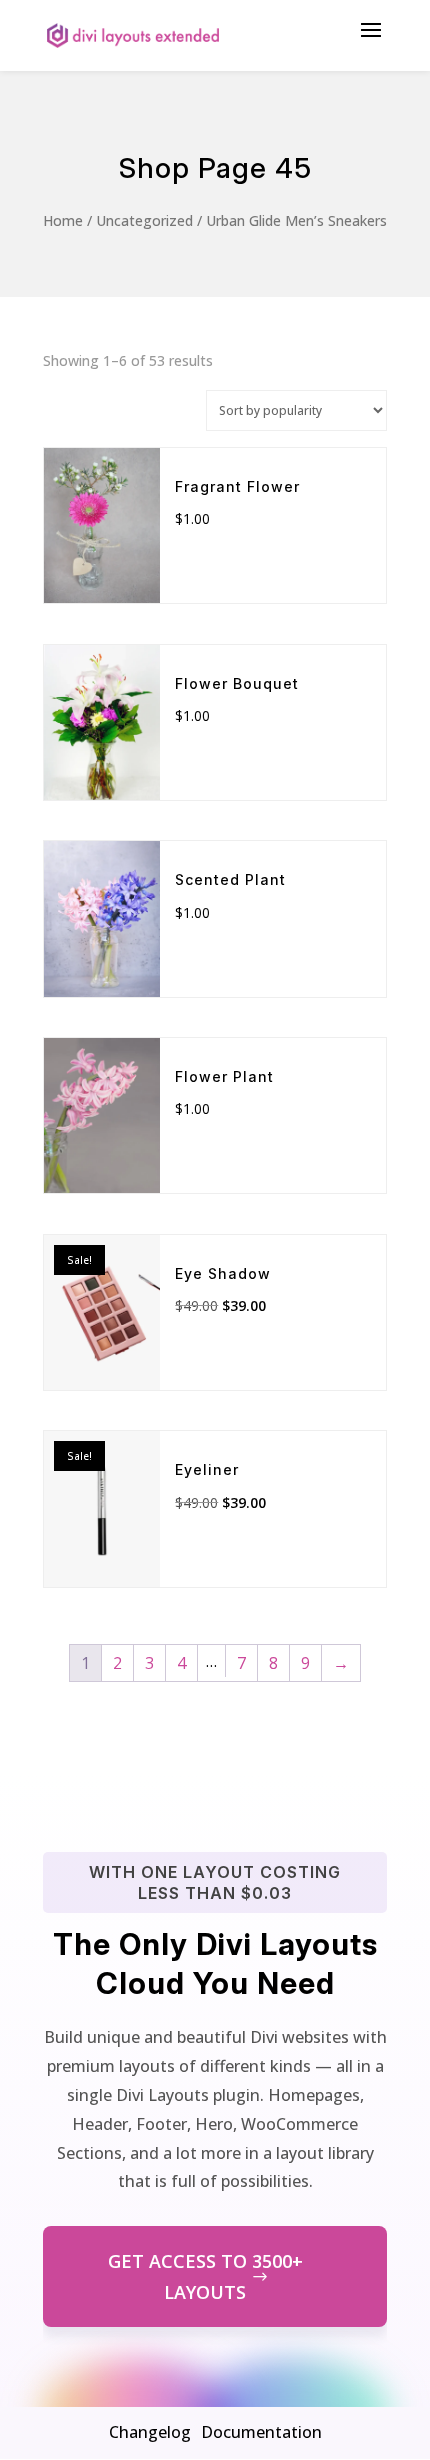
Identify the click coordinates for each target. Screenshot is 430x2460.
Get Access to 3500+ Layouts (205, 2276)
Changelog (150, 2432)
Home (63, 220)
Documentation (261, 2432)
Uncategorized (144, 220)
